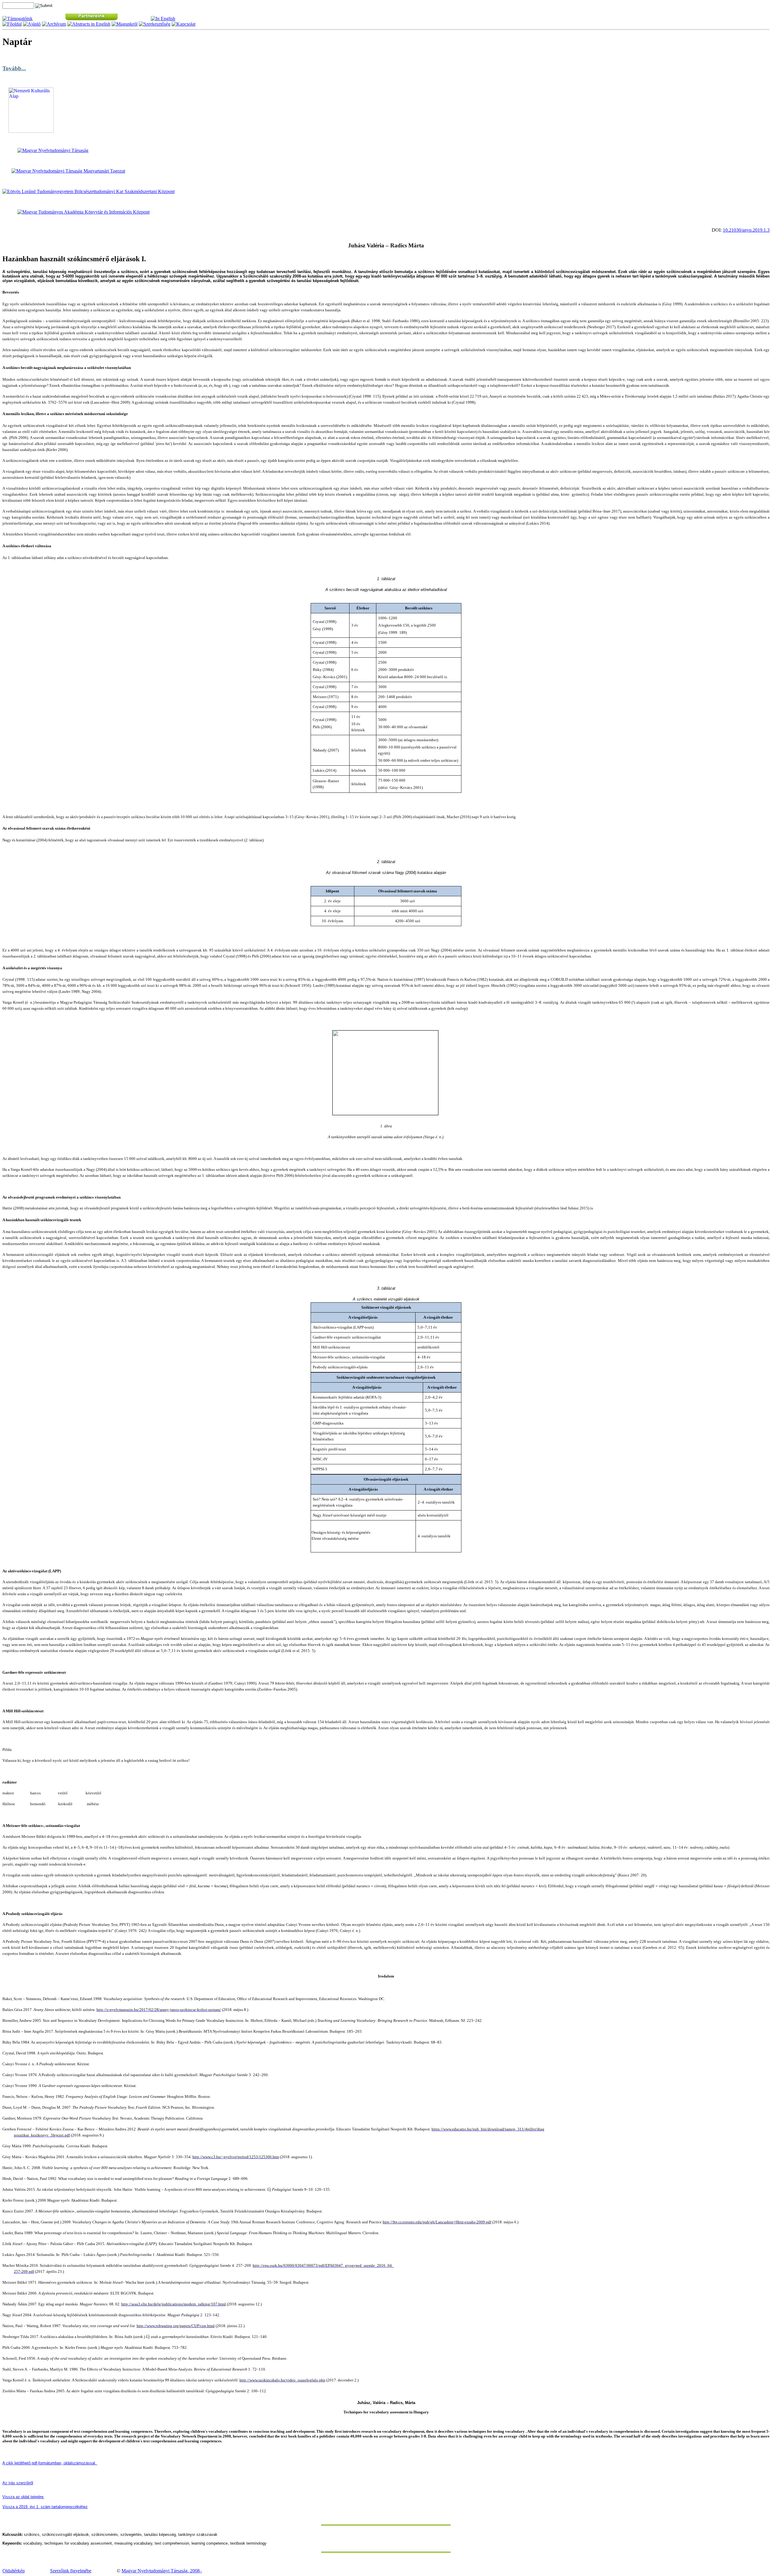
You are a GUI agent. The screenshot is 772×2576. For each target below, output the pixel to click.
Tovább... (14, 68)
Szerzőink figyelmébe (71, 2571)
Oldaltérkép (14, 2571)
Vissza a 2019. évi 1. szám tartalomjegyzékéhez (45, 2507)
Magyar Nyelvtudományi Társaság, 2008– (162, 2571)
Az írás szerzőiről (18, 2483)
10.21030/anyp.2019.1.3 (746, 230)
